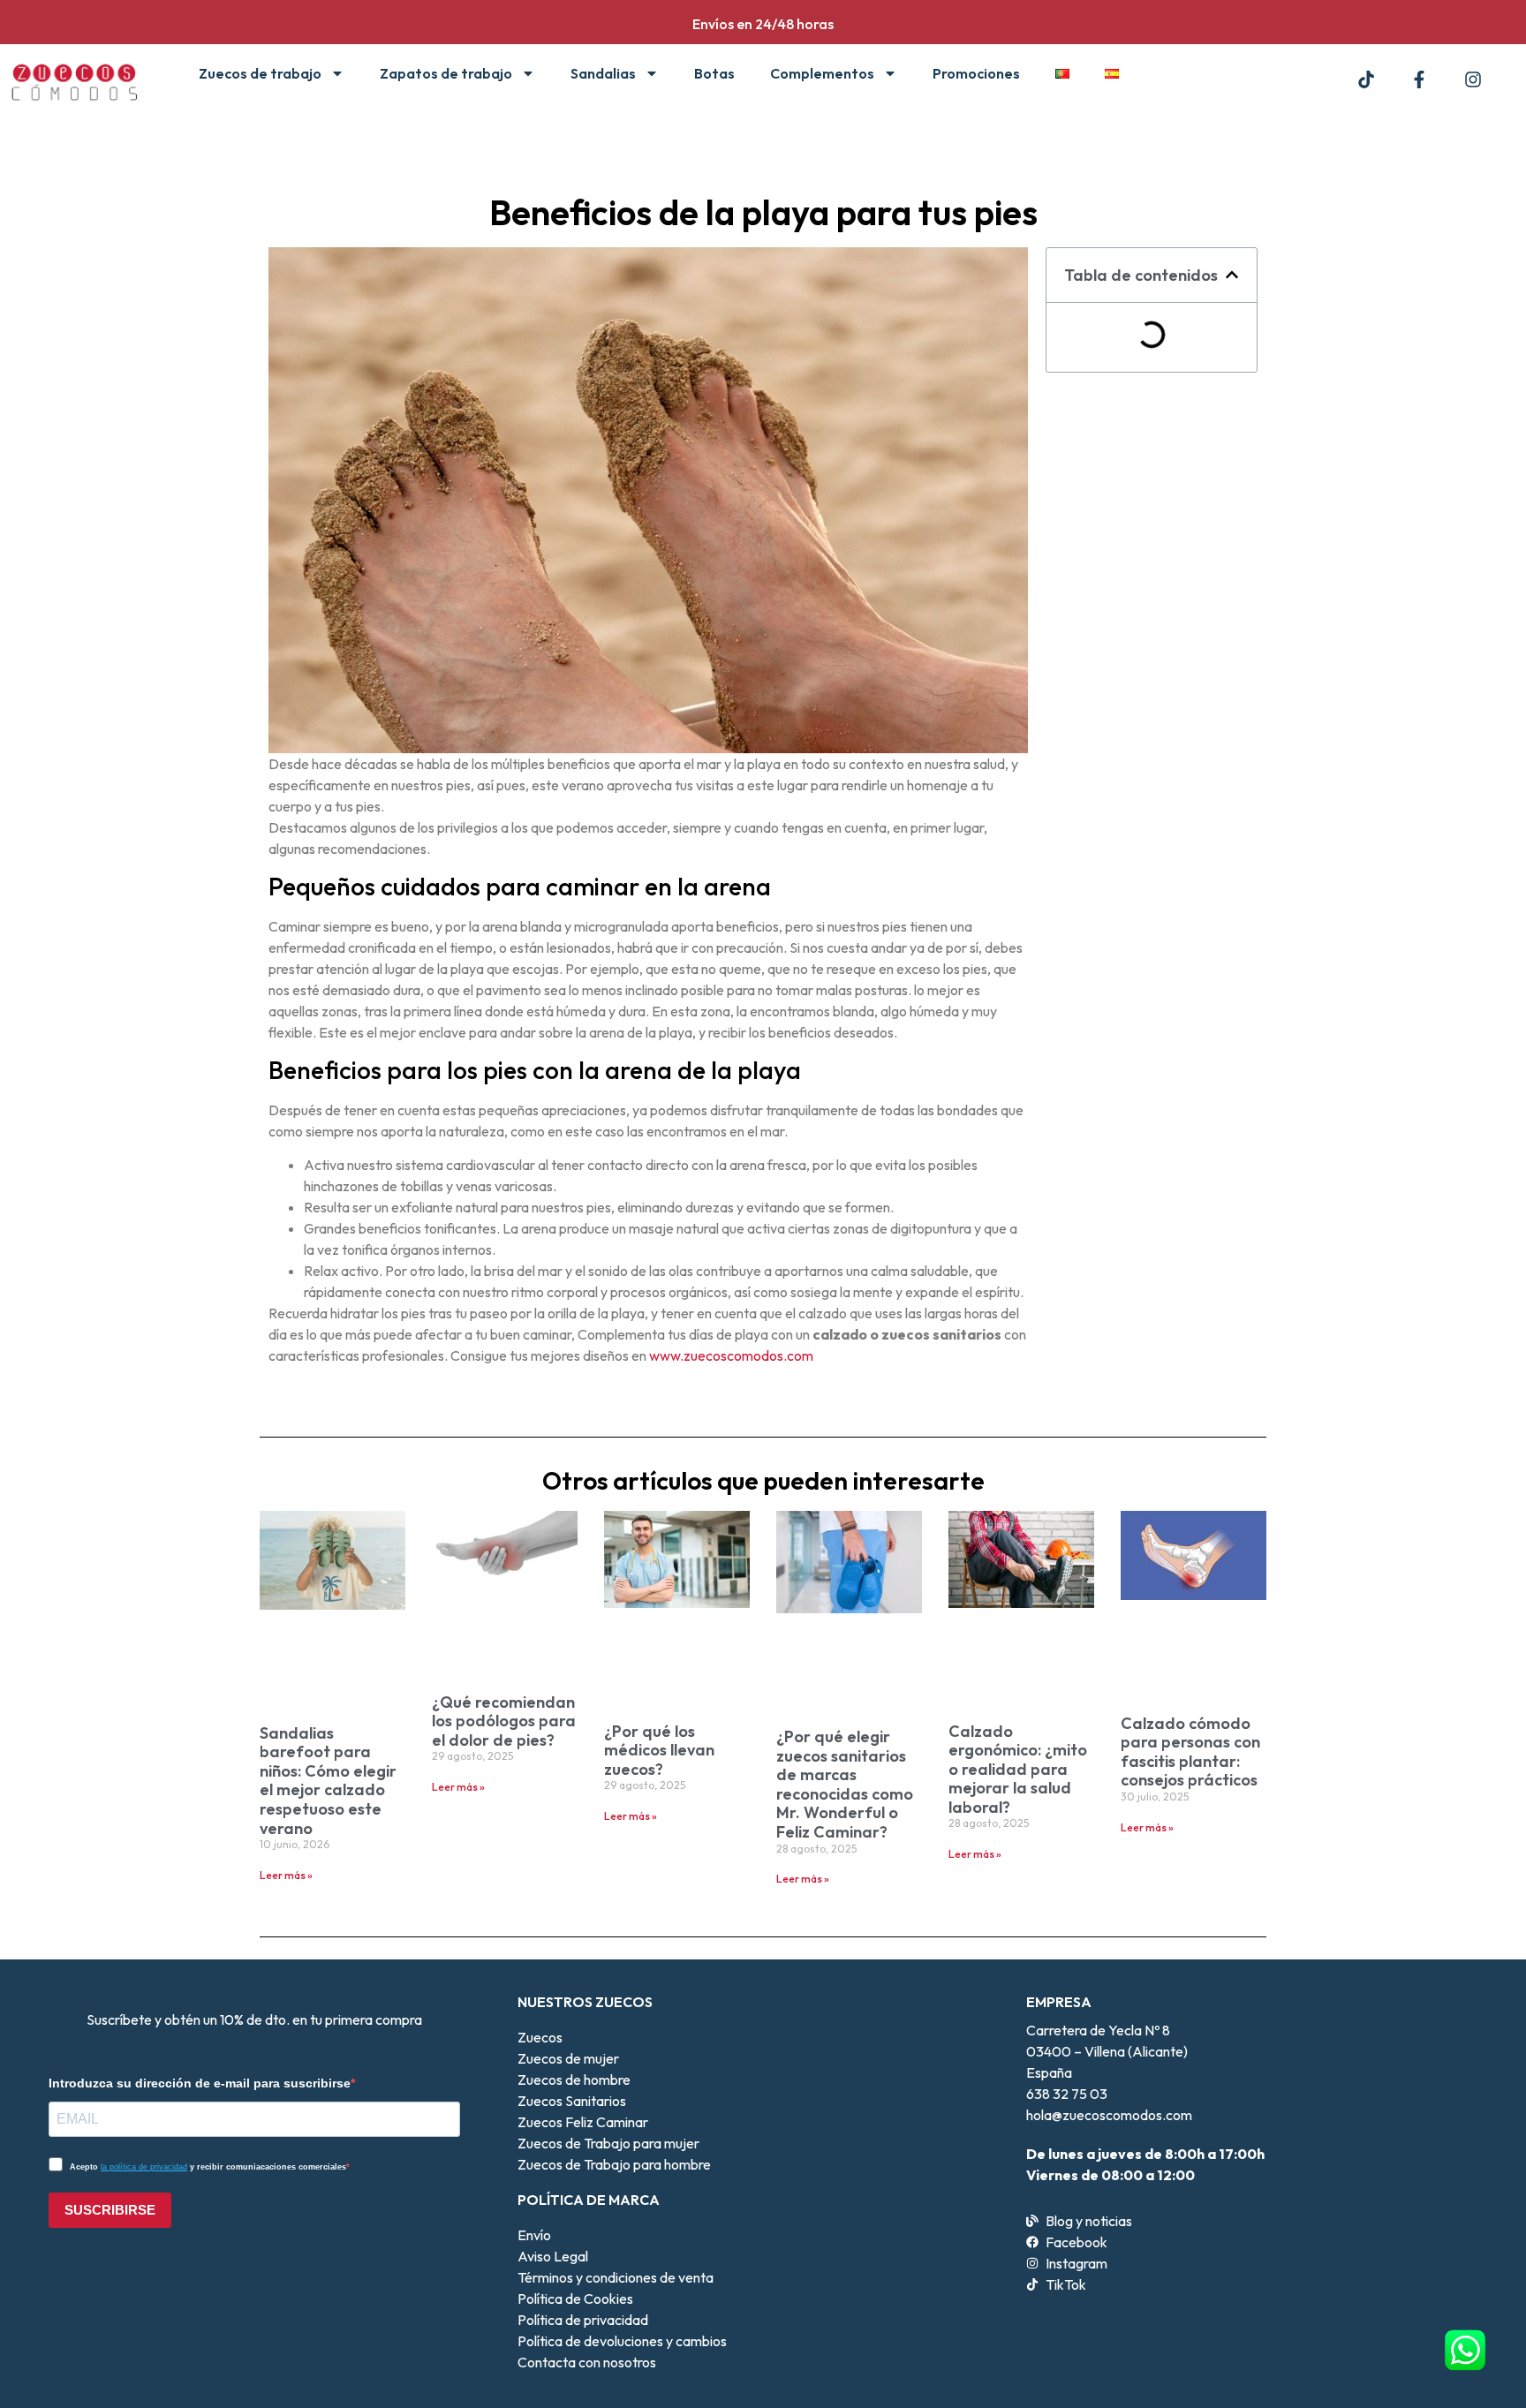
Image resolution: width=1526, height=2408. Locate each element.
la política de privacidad (144, 2167)
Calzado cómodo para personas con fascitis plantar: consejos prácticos (1190, 1752)
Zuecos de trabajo (260, 73)
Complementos (822, 73)
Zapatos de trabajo (446, 73)
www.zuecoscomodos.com (731, 1355)
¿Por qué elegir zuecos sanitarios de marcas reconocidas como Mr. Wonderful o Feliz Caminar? (845, 1784)
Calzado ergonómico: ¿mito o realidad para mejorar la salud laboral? (1018, 1769)
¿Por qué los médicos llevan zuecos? (659, 1750)
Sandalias (603, 73)
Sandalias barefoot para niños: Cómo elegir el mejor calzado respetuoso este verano (328, 1781)
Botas (714, 73)
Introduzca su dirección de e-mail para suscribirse (200, 2083)
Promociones (976, 73)
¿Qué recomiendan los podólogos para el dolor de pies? (504, 1721)
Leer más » (286, 1875)
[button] (1232, 275)
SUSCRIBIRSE (110, 2210)
